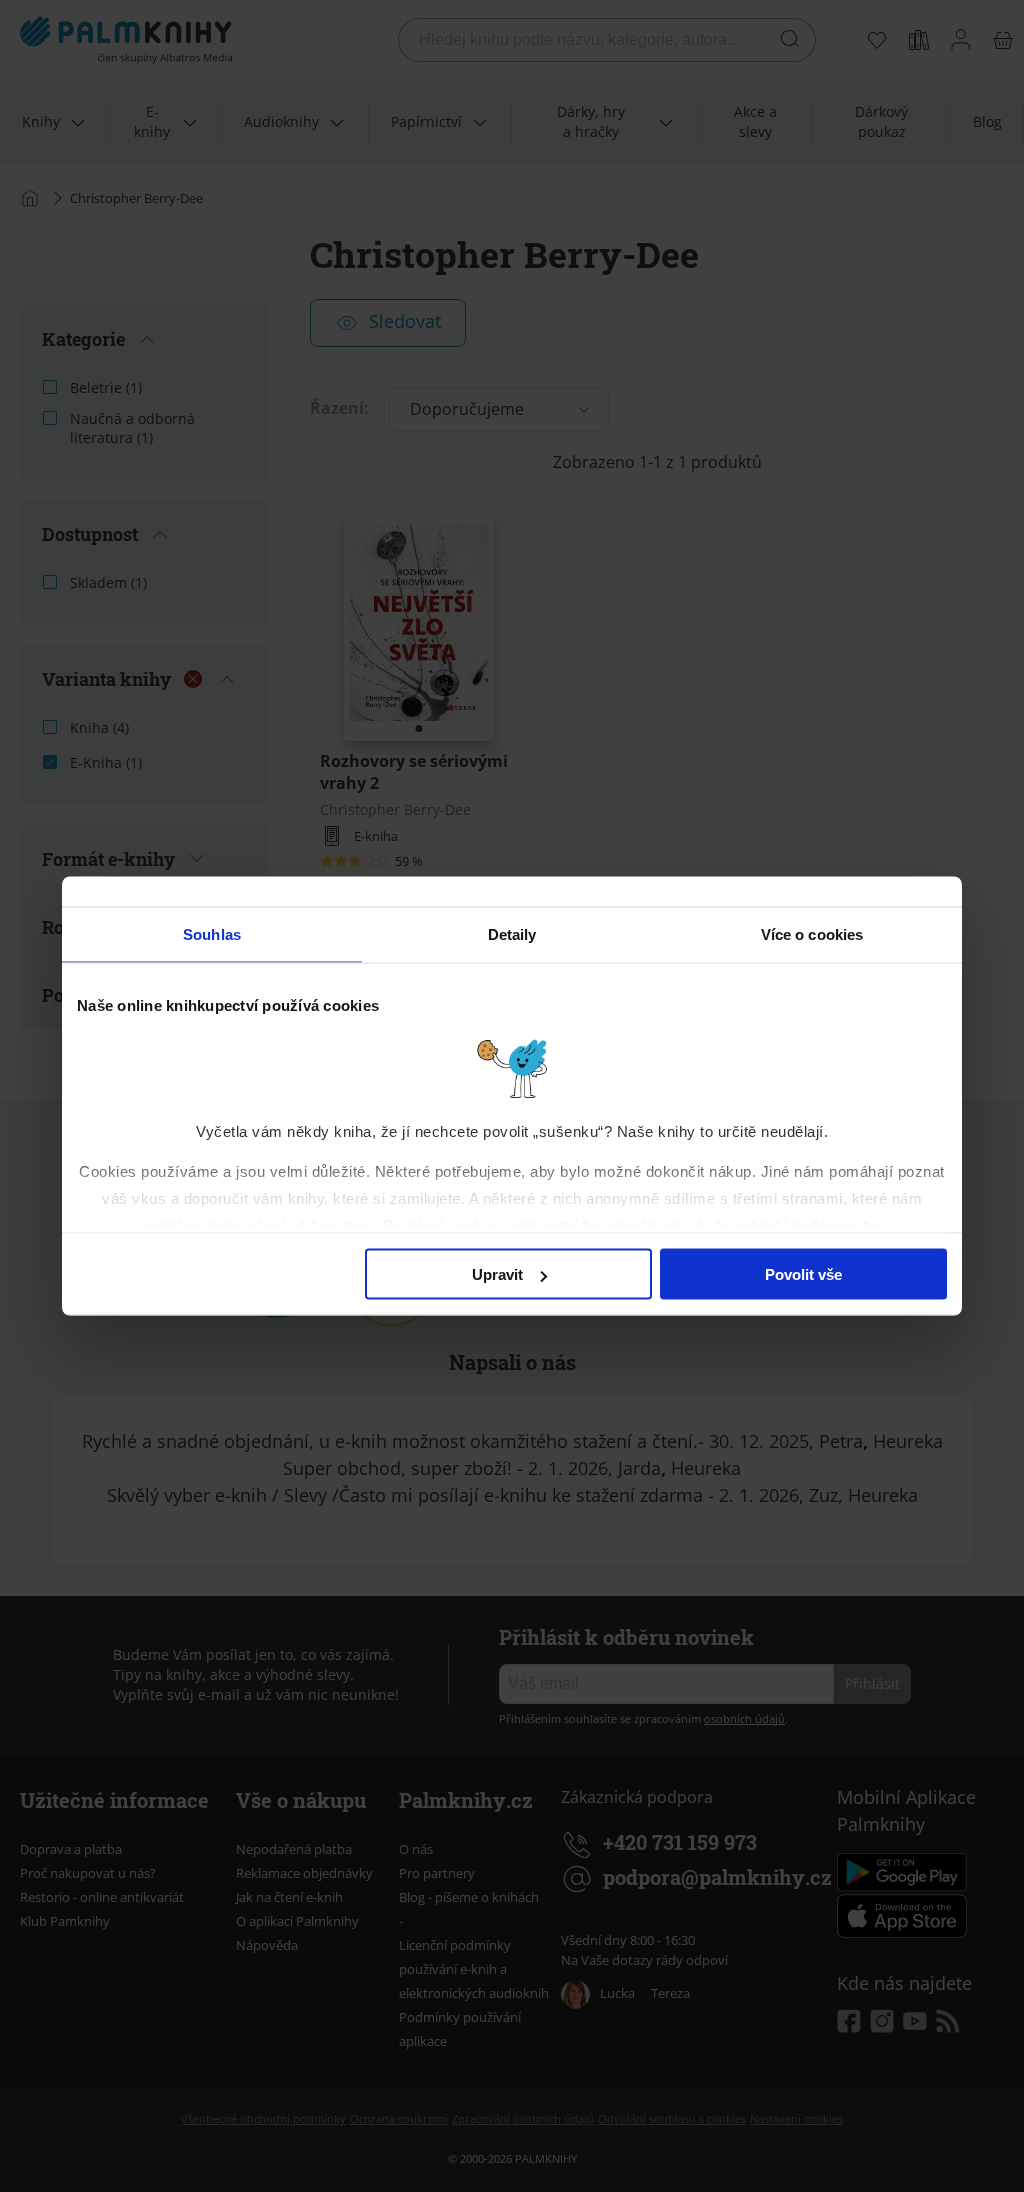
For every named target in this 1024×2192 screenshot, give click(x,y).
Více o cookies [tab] (812, 934)
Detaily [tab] (512, 934)
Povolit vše (803, 1274)
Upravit (497, 1274)
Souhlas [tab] (212, 934)
